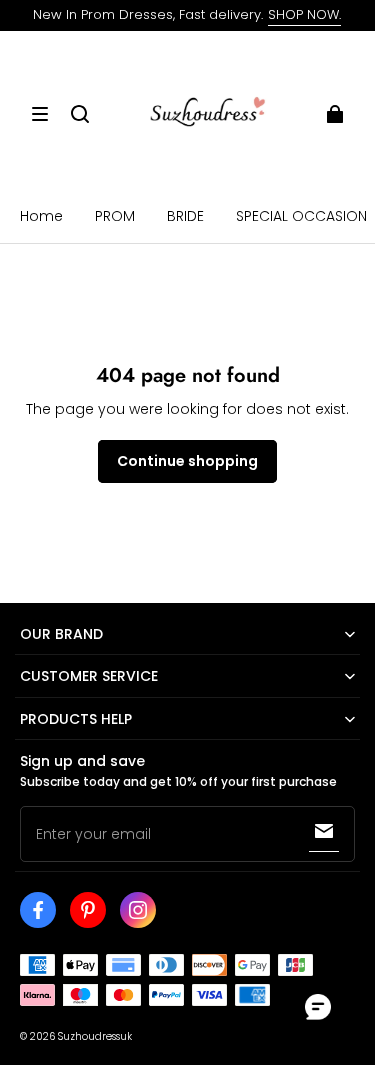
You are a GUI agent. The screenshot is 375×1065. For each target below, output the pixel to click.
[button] (40, 114)
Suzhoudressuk (95, 1036)
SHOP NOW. (304, 14)
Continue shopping (187, 461)
